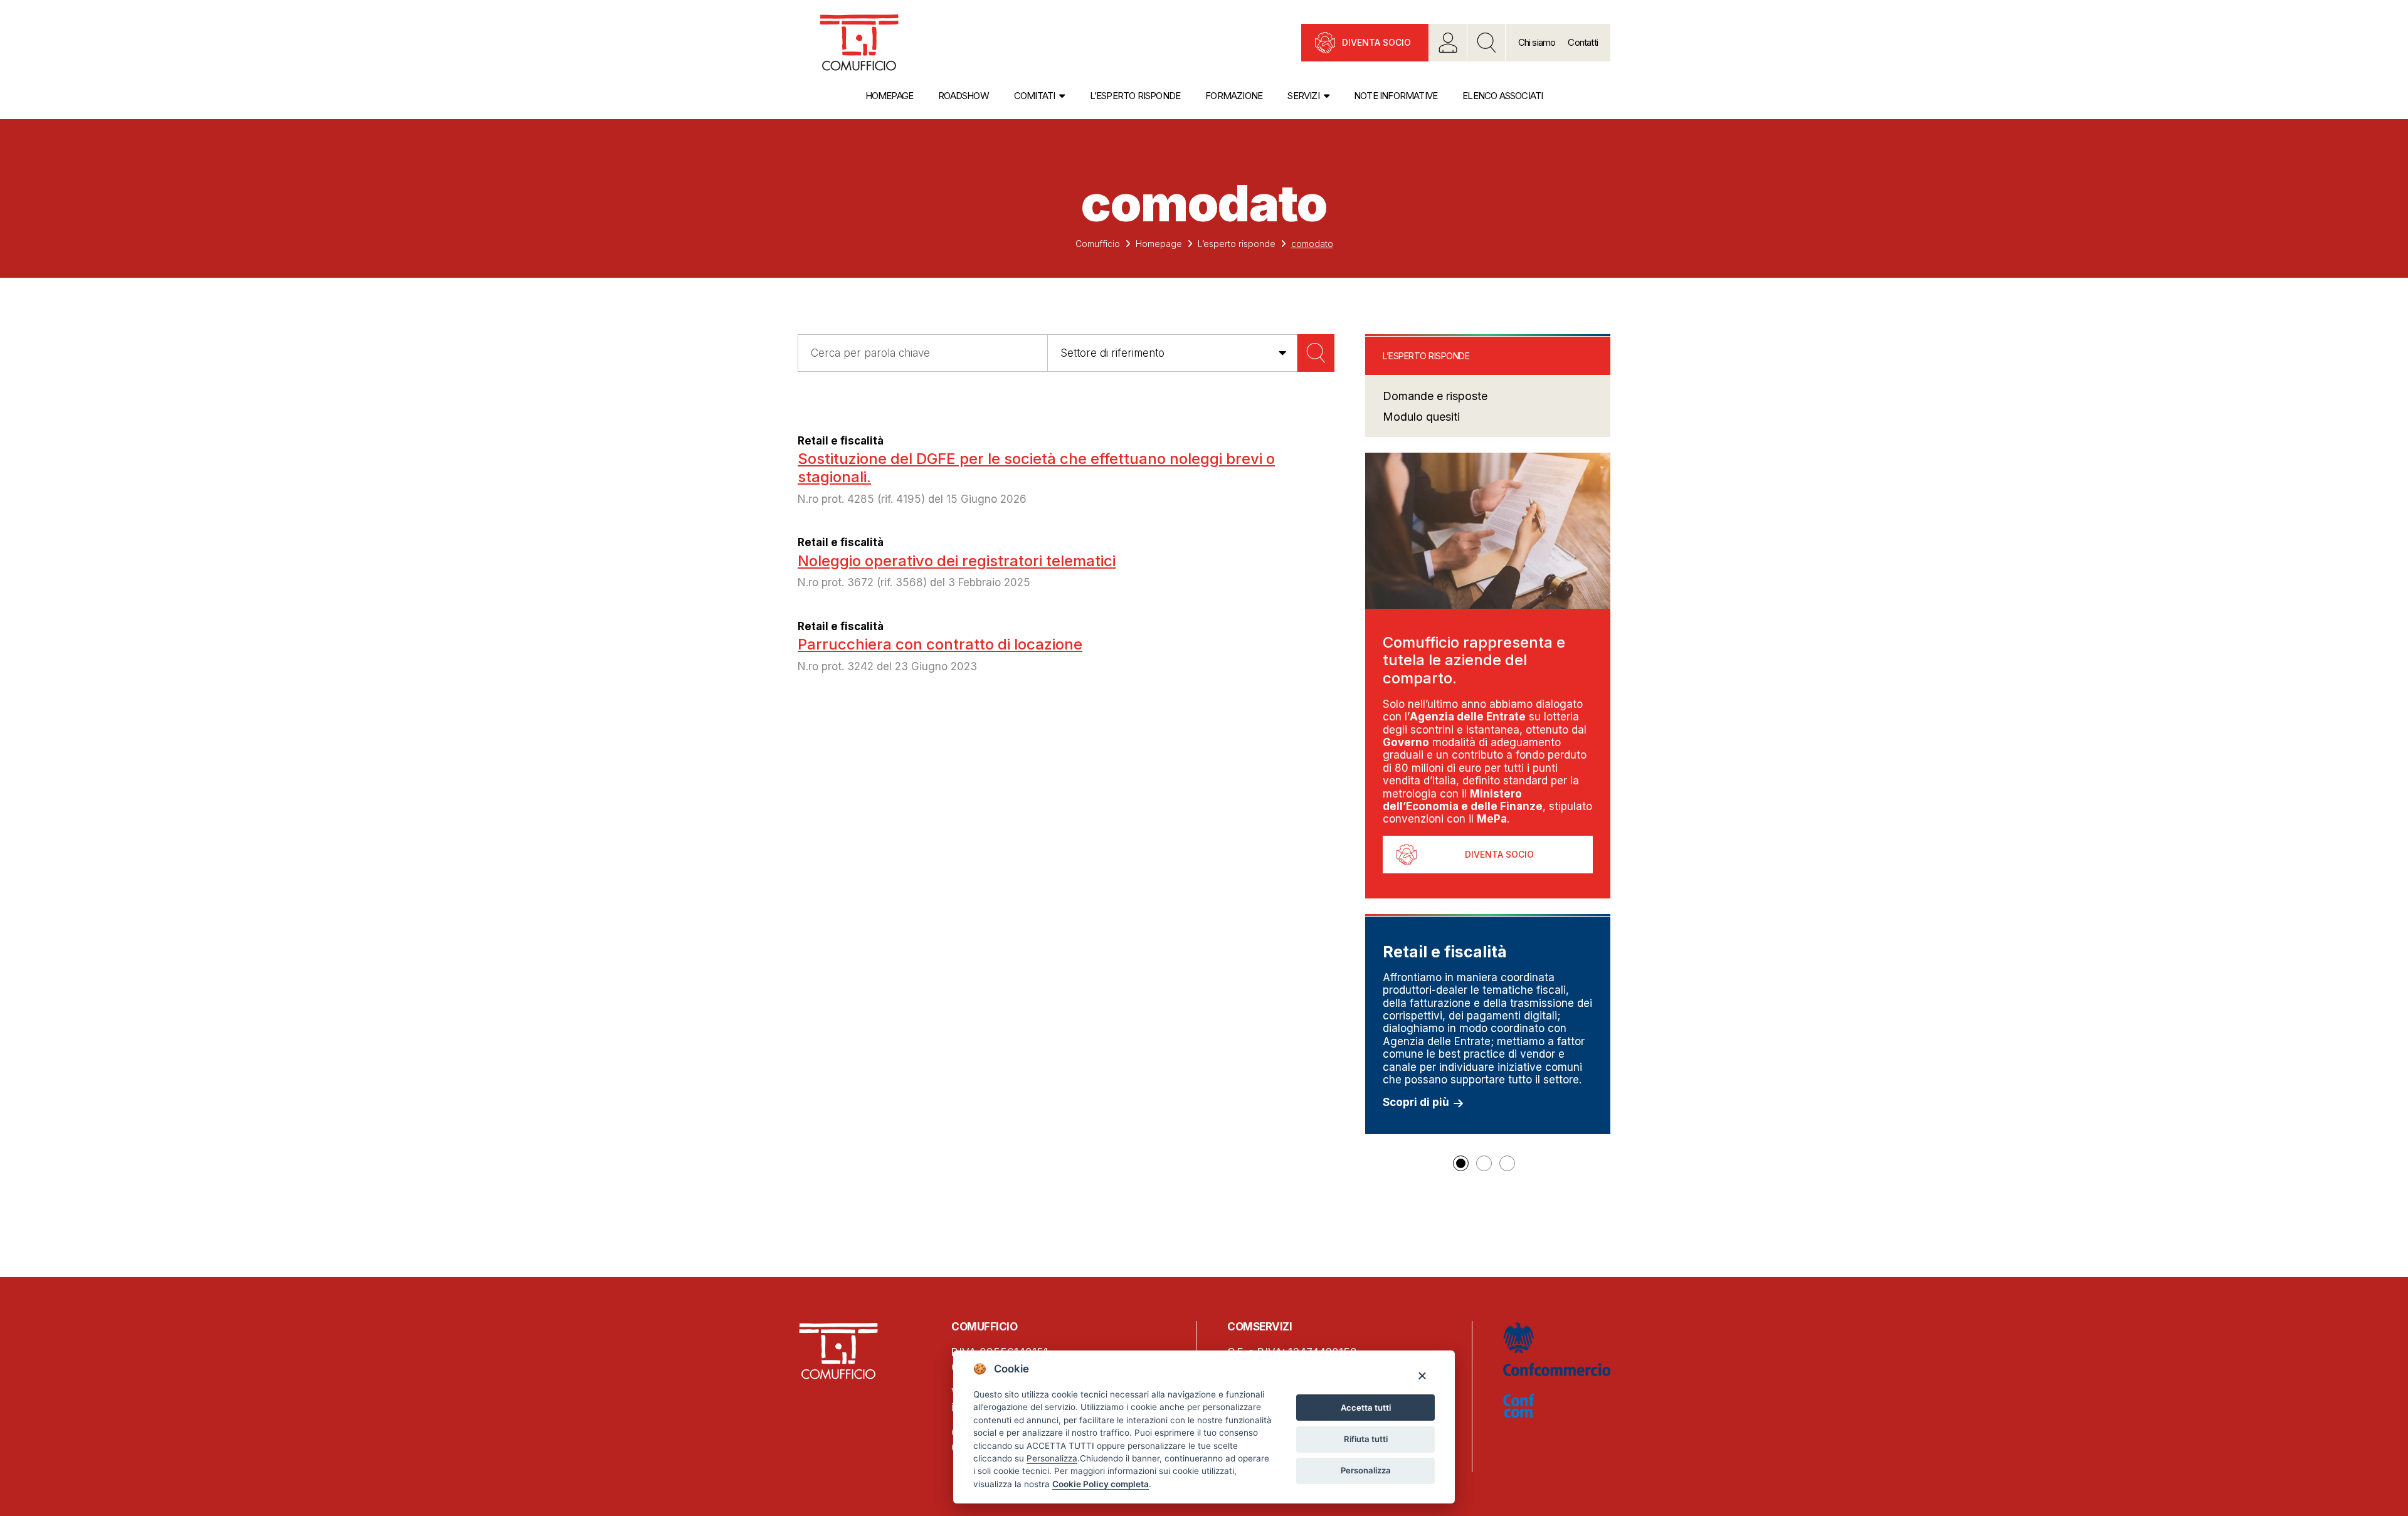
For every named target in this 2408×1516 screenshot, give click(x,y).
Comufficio (1098, 244)
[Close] (1422, 1375)
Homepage (890, 96)
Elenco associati (1502, 96)
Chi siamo (1537, 42)
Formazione (1234, 96)
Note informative (1396, 96)
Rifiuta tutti (1366, 1439)
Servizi (1303, 96)
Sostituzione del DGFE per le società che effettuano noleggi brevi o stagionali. (1036, 468)
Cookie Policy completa (1101, 1484)
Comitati (1035, 96)
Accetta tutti (1366, 1408)
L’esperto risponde (1135, 96)
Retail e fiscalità (841, 441)
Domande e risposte (1435, 396)
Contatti (1583, 42)
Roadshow (964, 96)
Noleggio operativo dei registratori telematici (957, 561)
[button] (1461, 1163)
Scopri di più (1416, 1102)
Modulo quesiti (1421, 417)
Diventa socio (1376, 42)
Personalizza (1366, 1470)
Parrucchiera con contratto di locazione (940, 644)
